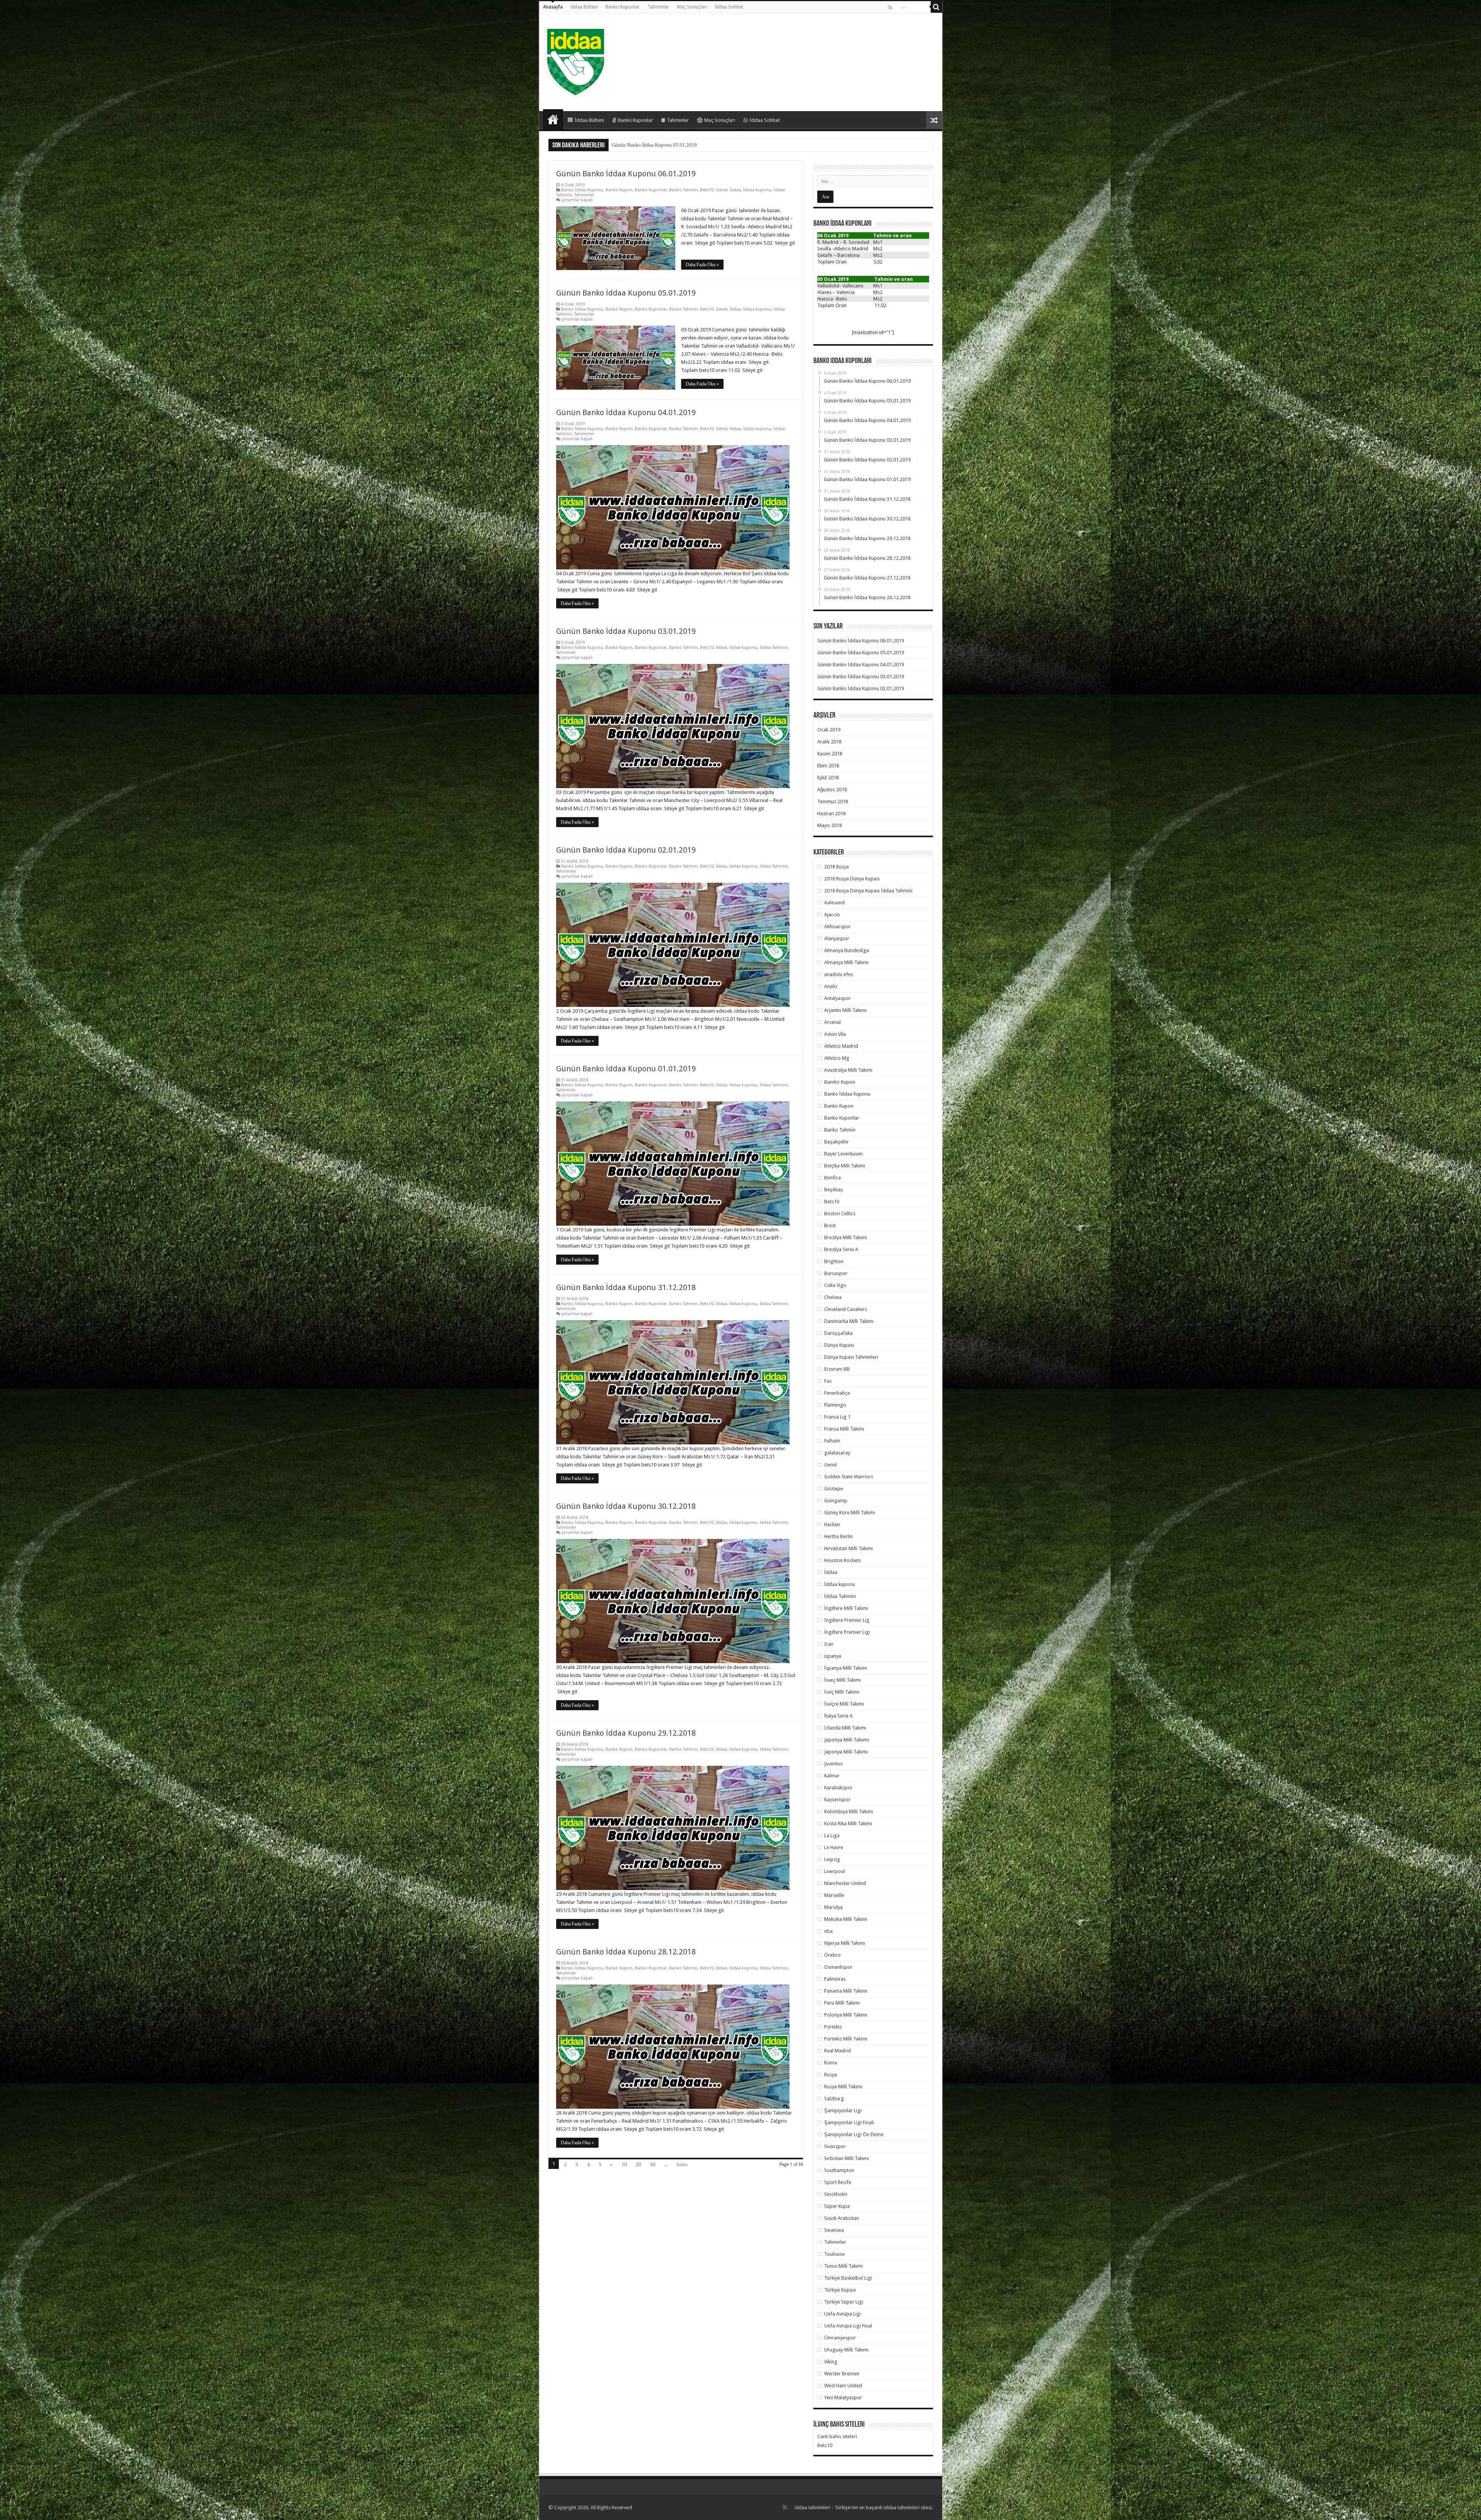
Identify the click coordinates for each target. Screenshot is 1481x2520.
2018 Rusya (837, 867)
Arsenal (832, 1022)
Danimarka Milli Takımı (849, 1321)
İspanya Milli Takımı (846, 1668)
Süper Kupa (837, 2206)
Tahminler (658, 7)
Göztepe (834, 1489)
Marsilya (833, 1907)
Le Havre (834, 1847)
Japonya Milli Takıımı (847, 1740)
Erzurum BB (837, 1369)
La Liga (832, 1835)
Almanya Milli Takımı (846, 962)
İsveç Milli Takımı (843, 1680)
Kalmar (832, 1776)
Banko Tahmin (683, 190)
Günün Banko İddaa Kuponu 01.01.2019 (654, 145)
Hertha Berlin (838, 1536)
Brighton (834, 1261)
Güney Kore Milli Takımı (850, 1513)
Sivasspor (835, 2146)
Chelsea (833, 1297)
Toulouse (834, 2254)
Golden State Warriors (849, 1477)
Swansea (834, 2230)
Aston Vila (835, 1034)
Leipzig (832, 1859)
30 (653, 2164)
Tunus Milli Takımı (843, 2266)
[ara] (936, 7)
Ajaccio (832, 915)
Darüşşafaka (838, 1333)
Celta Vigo (835, 1285)
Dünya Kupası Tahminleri (851, 1357)
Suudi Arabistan (842, 2218)
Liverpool (835, 1871)
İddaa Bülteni (584, 7)
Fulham (832, 1441)
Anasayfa (553, 7)
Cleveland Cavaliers (846, 1309)
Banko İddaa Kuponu (582, 190)
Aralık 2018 (829, 742)
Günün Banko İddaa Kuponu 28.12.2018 (626, 1952)
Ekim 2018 (828, 766)
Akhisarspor (837, 926)
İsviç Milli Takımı (842, 1692)
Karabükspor (838, 1788)
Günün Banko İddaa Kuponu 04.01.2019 (626, 412)
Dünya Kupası (839, 1345)
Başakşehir (837, 1142)
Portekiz (833, 2027)
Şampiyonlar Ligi (843, 2110)
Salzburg (834, 2099)
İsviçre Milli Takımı (844, 1704)
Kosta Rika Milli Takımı (848, 1823)
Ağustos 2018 (832, 790)
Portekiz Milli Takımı (846, 2039)
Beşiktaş (834, 1190)
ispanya (833, 1656)
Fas (828, 1381)
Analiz (831, 986)
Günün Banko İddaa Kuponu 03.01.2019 (626, 631)
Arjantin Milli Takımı (845, 1010)
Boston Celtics (840, 1214)
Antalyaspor (837, 998)
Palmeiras (835, 1979)
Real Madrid (837, 2051)
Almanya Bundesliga (847, 950)
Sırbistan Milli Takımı (847, 2158)
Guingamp (836, 1501)
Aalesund (834, 903)
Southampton (839, 2170)
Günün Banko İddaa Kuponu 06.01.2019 (626, 174)
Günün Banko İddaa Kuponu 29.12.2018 (626, 1733)
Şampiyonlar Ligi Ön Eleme (854, 2134)
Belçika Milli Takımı (845, 1166)
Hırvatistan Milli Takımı (848, 1548)
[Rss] (890, 7)
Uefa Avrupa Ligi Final (848, 2326)
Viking (831, 2362)
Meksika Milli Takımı (846, 1919)
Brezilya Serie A (841, 1249)
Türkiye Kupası (840, 2290)
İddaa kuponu (757, 190)
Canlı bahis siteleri (837, 2436)
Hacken (832, 1524)
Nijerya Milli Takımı (845, 1943)
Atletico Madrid (841, 1046)
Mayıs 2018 (830, 825)
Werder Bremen (842, 2374)
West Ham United (843, 2386)
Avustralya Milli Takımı (848, 1070)
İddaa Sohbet (729, 7)
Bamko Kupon (840, 1082)
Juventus (833, 1764)
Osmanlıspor (838, 1967)
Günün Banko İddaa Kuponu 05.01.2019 (626, 293)
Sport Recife (838, 2182)
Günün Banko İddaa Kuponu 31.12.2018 (626, 1287)
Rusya (831, 2075)
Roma (831, 2063)
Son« (682, 2164)
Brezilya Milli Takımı (846, 1237)
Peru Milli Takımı (842, 2003)
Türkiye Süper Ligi (844, 2302)
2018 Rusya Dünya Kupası (852, 879)
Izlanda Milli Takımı (845, 1728)
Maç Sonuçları (692, 7)
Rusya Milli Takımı (843, 2087)
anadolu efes (839, 974)
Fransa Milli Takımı (844, 1429)
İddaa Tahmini (774, 648)
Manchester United (845, 1883)
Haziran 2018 (832, 813)
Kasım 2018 (830, 754)
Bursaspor (836, 1273)
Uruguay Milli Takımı (846, 2350)
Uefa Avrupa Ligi (843, 2314)
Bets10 (707, 190)
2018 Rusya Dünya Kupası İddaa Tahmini (868, 891)
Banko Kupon (619, 190)
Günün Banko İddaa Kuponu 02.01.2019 (626, 850)
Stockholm (836, 2194)
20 (638, 2164)
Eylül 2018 (828, 778)
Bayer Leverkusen (843, 1154)
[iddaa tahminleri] (576, 61)
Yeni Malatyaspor (843, 2398)
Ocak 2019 (829, 730)
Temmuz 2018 (833, 801)
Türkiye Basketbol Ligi (848, 2278)
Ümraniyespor (840, 2338)
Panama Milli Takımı (846, 1991)
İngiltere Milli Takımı (846, 1608)
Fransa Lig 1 (837, 1417)
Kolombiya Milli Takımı (849, 1811)
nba (828, 1931)
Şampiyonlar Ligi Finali (849, 2122)
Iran (829, 1644)
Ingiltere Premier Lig (847, 1620)
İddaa (735, 190)
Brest (830, 1225)
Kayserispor (837, 1800)
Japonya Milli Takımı (846, 1752)
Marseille (834, 1895)
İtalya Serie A (838, 1716)
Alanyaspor (837, 938)
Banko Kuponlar (623, 7)
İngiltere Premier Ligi (847, 1632)
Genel (722, 190)
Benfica (832, 1178)
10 (624, 2164)
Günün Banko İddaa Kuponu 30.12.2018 (626, 1506)
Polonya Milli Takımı (846, 2015)
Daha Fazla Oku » (702, 265)
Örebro (832, 1955)
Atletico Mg (837, 1058)
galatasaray (837, 1453)
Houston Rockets (843, 1560)
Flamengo (835, 1405)
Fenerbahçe (837, 1393)
